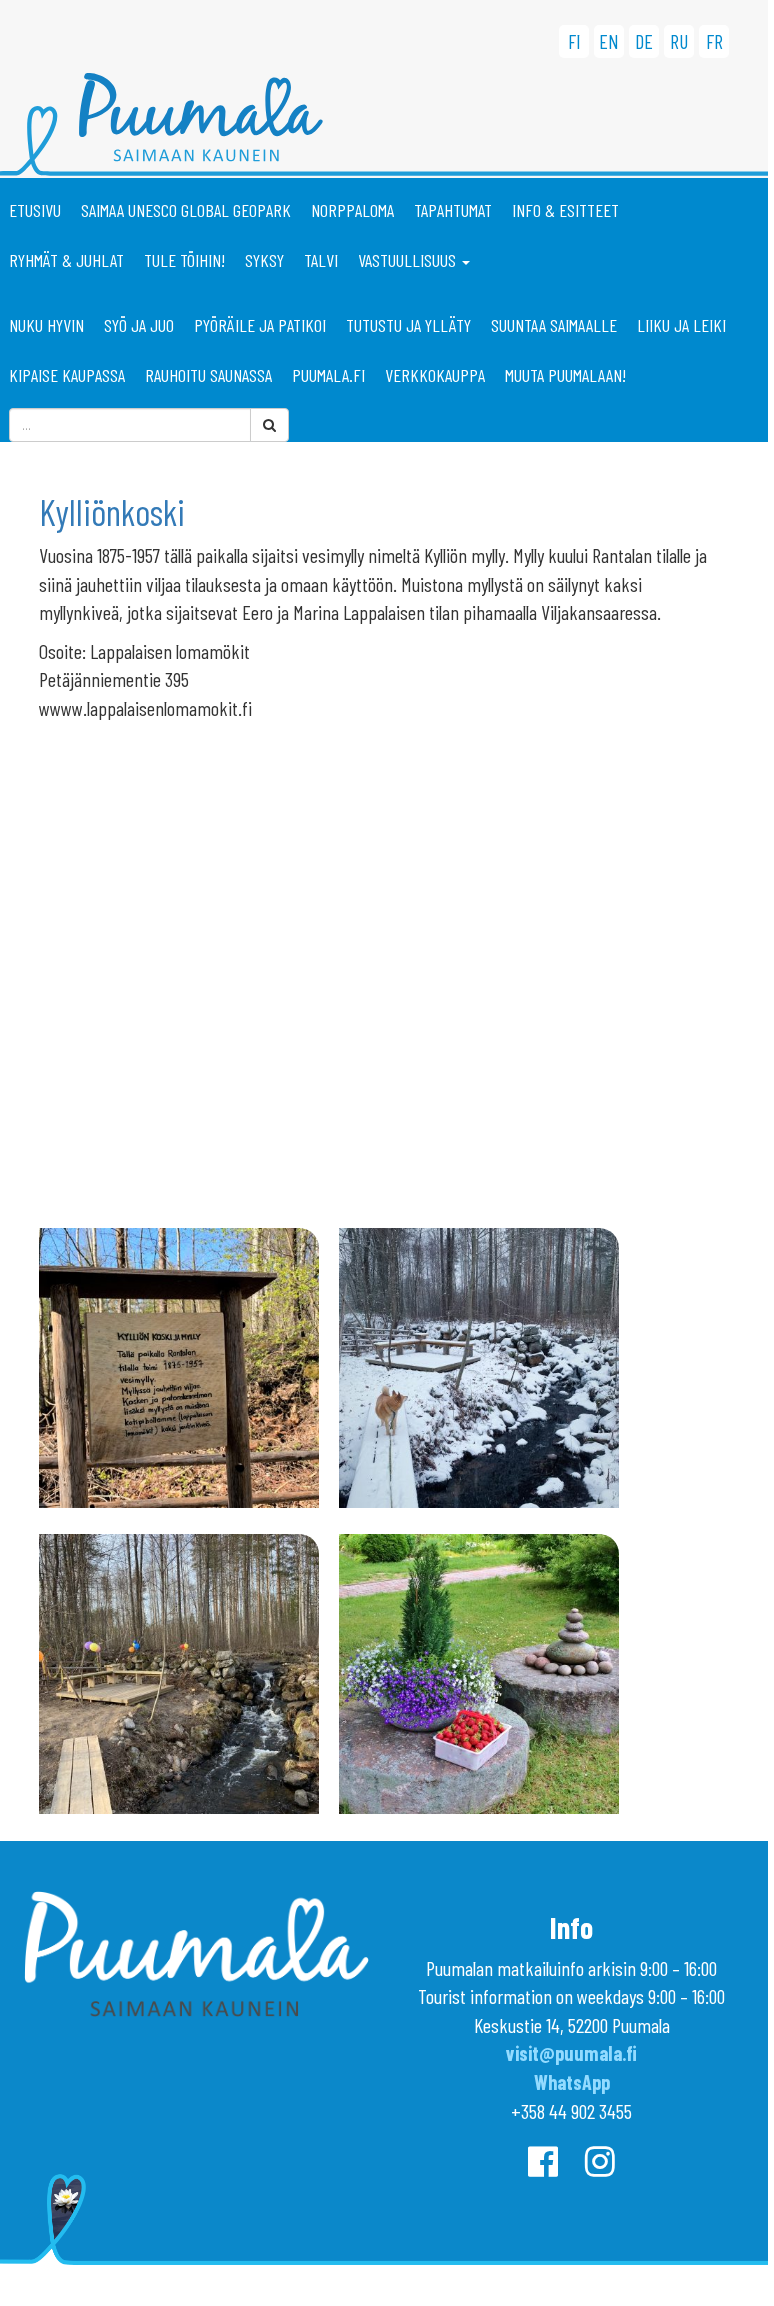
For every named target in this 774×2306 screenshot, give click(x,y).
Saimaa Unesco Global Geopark (186, 210)
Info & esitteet (565, 210)
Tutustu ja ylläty (408, 325)
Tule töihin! (184, 260)
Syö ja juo (139, 325)
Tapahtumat (453, 210)
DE (644, 41)
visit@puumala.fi (571, 2053)
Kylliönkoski (112, 511)
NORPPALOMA (352, 210)
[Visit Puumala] (384, 125)
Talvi (321, 260)
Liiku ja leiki (681, 325)
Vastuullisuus (409, 260)
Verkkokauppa (435, 375)
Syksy (264, 260)
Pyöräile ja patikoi (260, 325)
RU (679, 41)
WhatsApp (572, 2082)
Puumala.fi (328, 375)
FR (714, 41)
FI (574, 41)
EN (609, 41)
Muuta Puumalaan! (565, 375)
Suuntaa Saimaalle (554, 325)
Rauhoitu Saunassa (208, 375)
